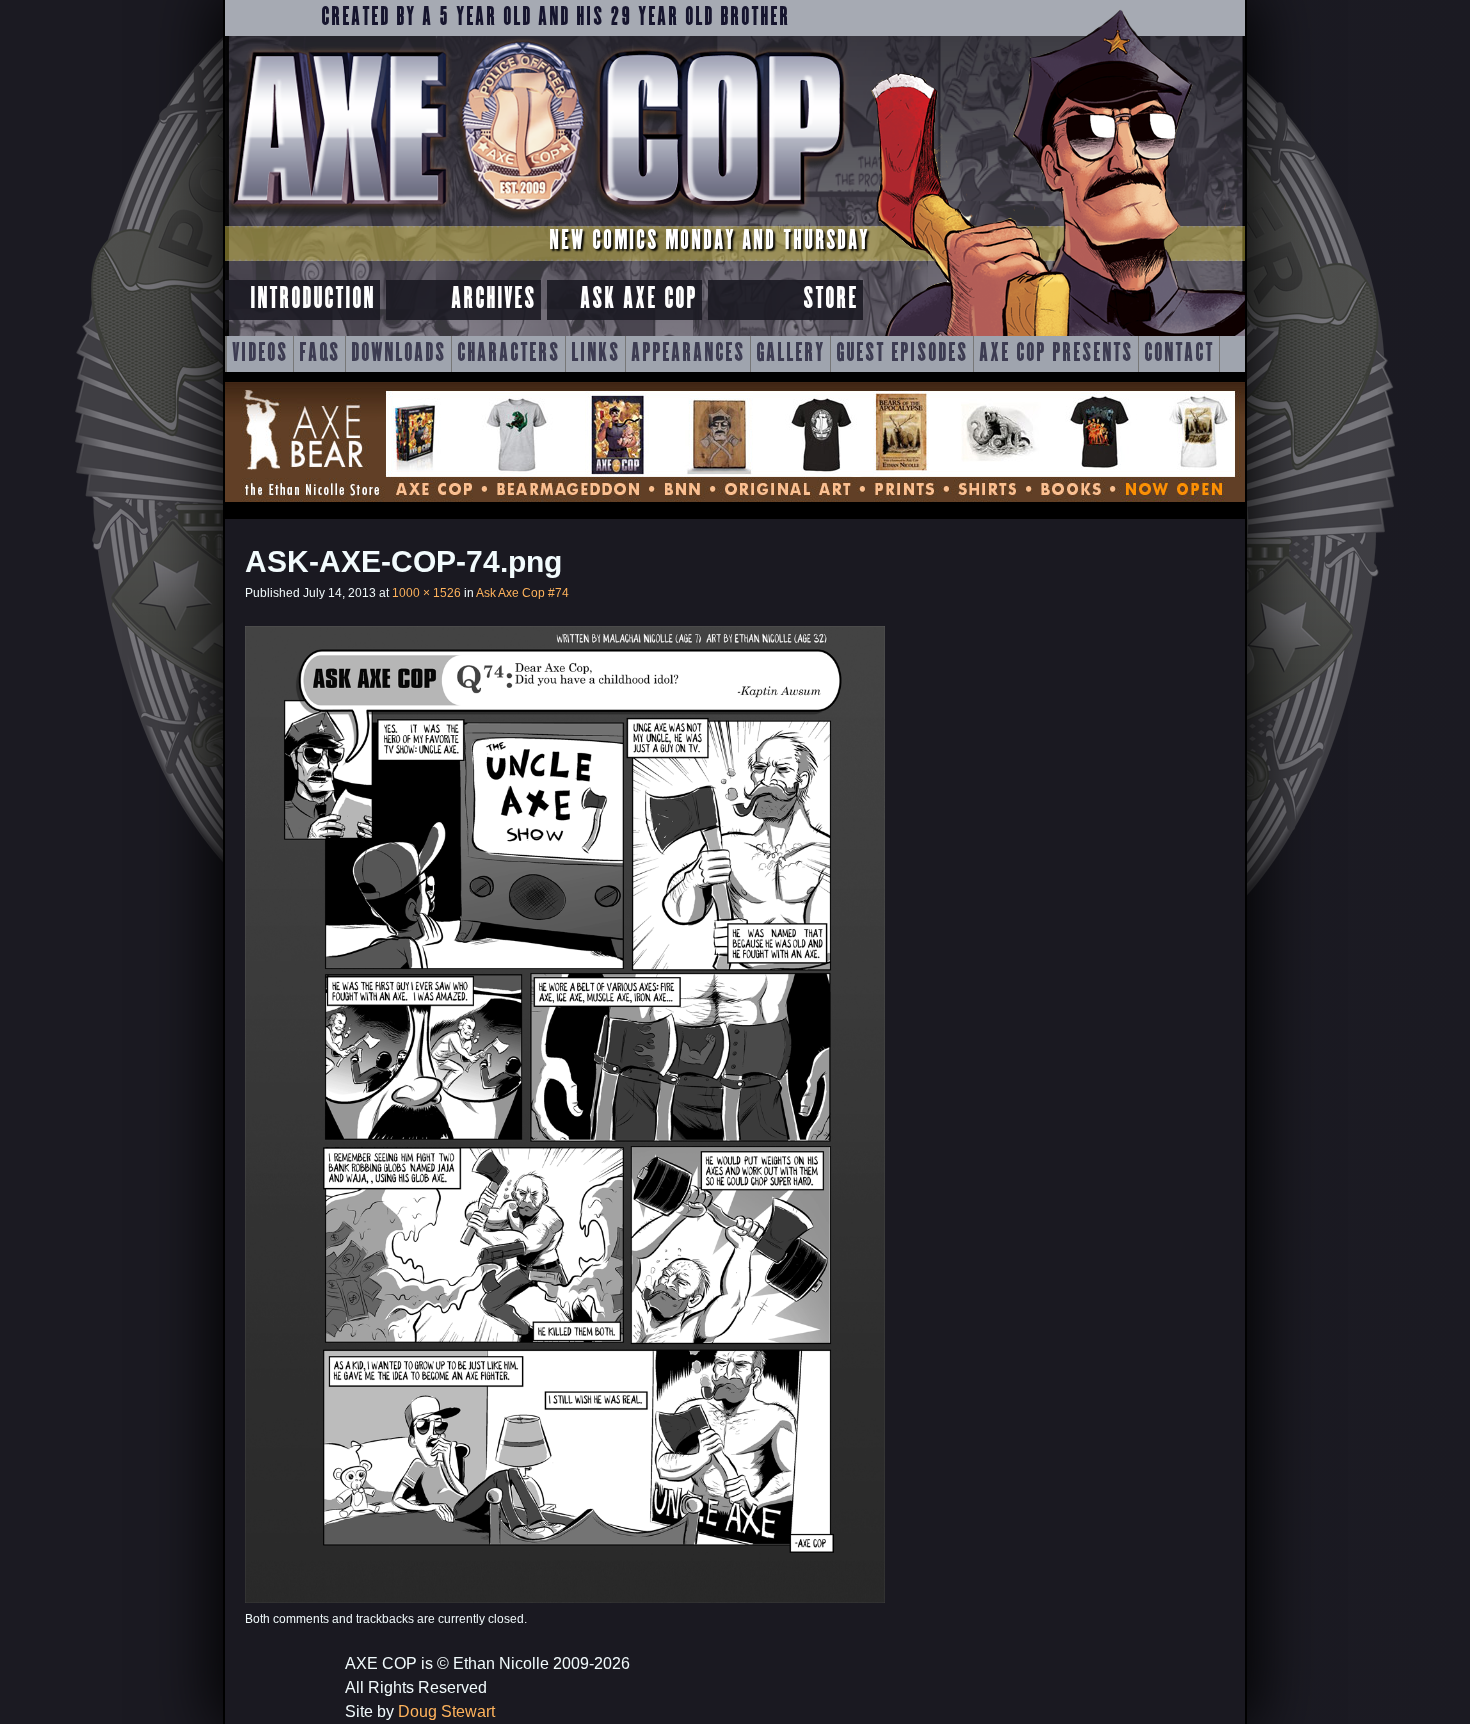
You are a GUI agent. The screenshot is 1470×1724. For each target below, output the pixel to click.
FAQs (319, 354)
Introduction (312, 299)
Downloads (398, 354)
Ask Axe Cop (638, 299)
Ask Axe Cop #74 (522, 593)
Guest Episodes (902, 354)
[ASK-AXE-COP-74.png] (565, 1597)
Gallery (790, 354)
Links (595, 354)
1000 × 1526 (426, 593)
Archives (493, 299)
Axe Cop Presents (1056, 354)
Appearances (688, 354)
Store (830, 299)
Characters (508, 354)
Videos (260, 354)
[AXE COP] (537, 217)
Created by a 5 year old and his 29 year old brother (555, 18)
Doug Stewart (446, 1711)
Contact (1179, 354)
